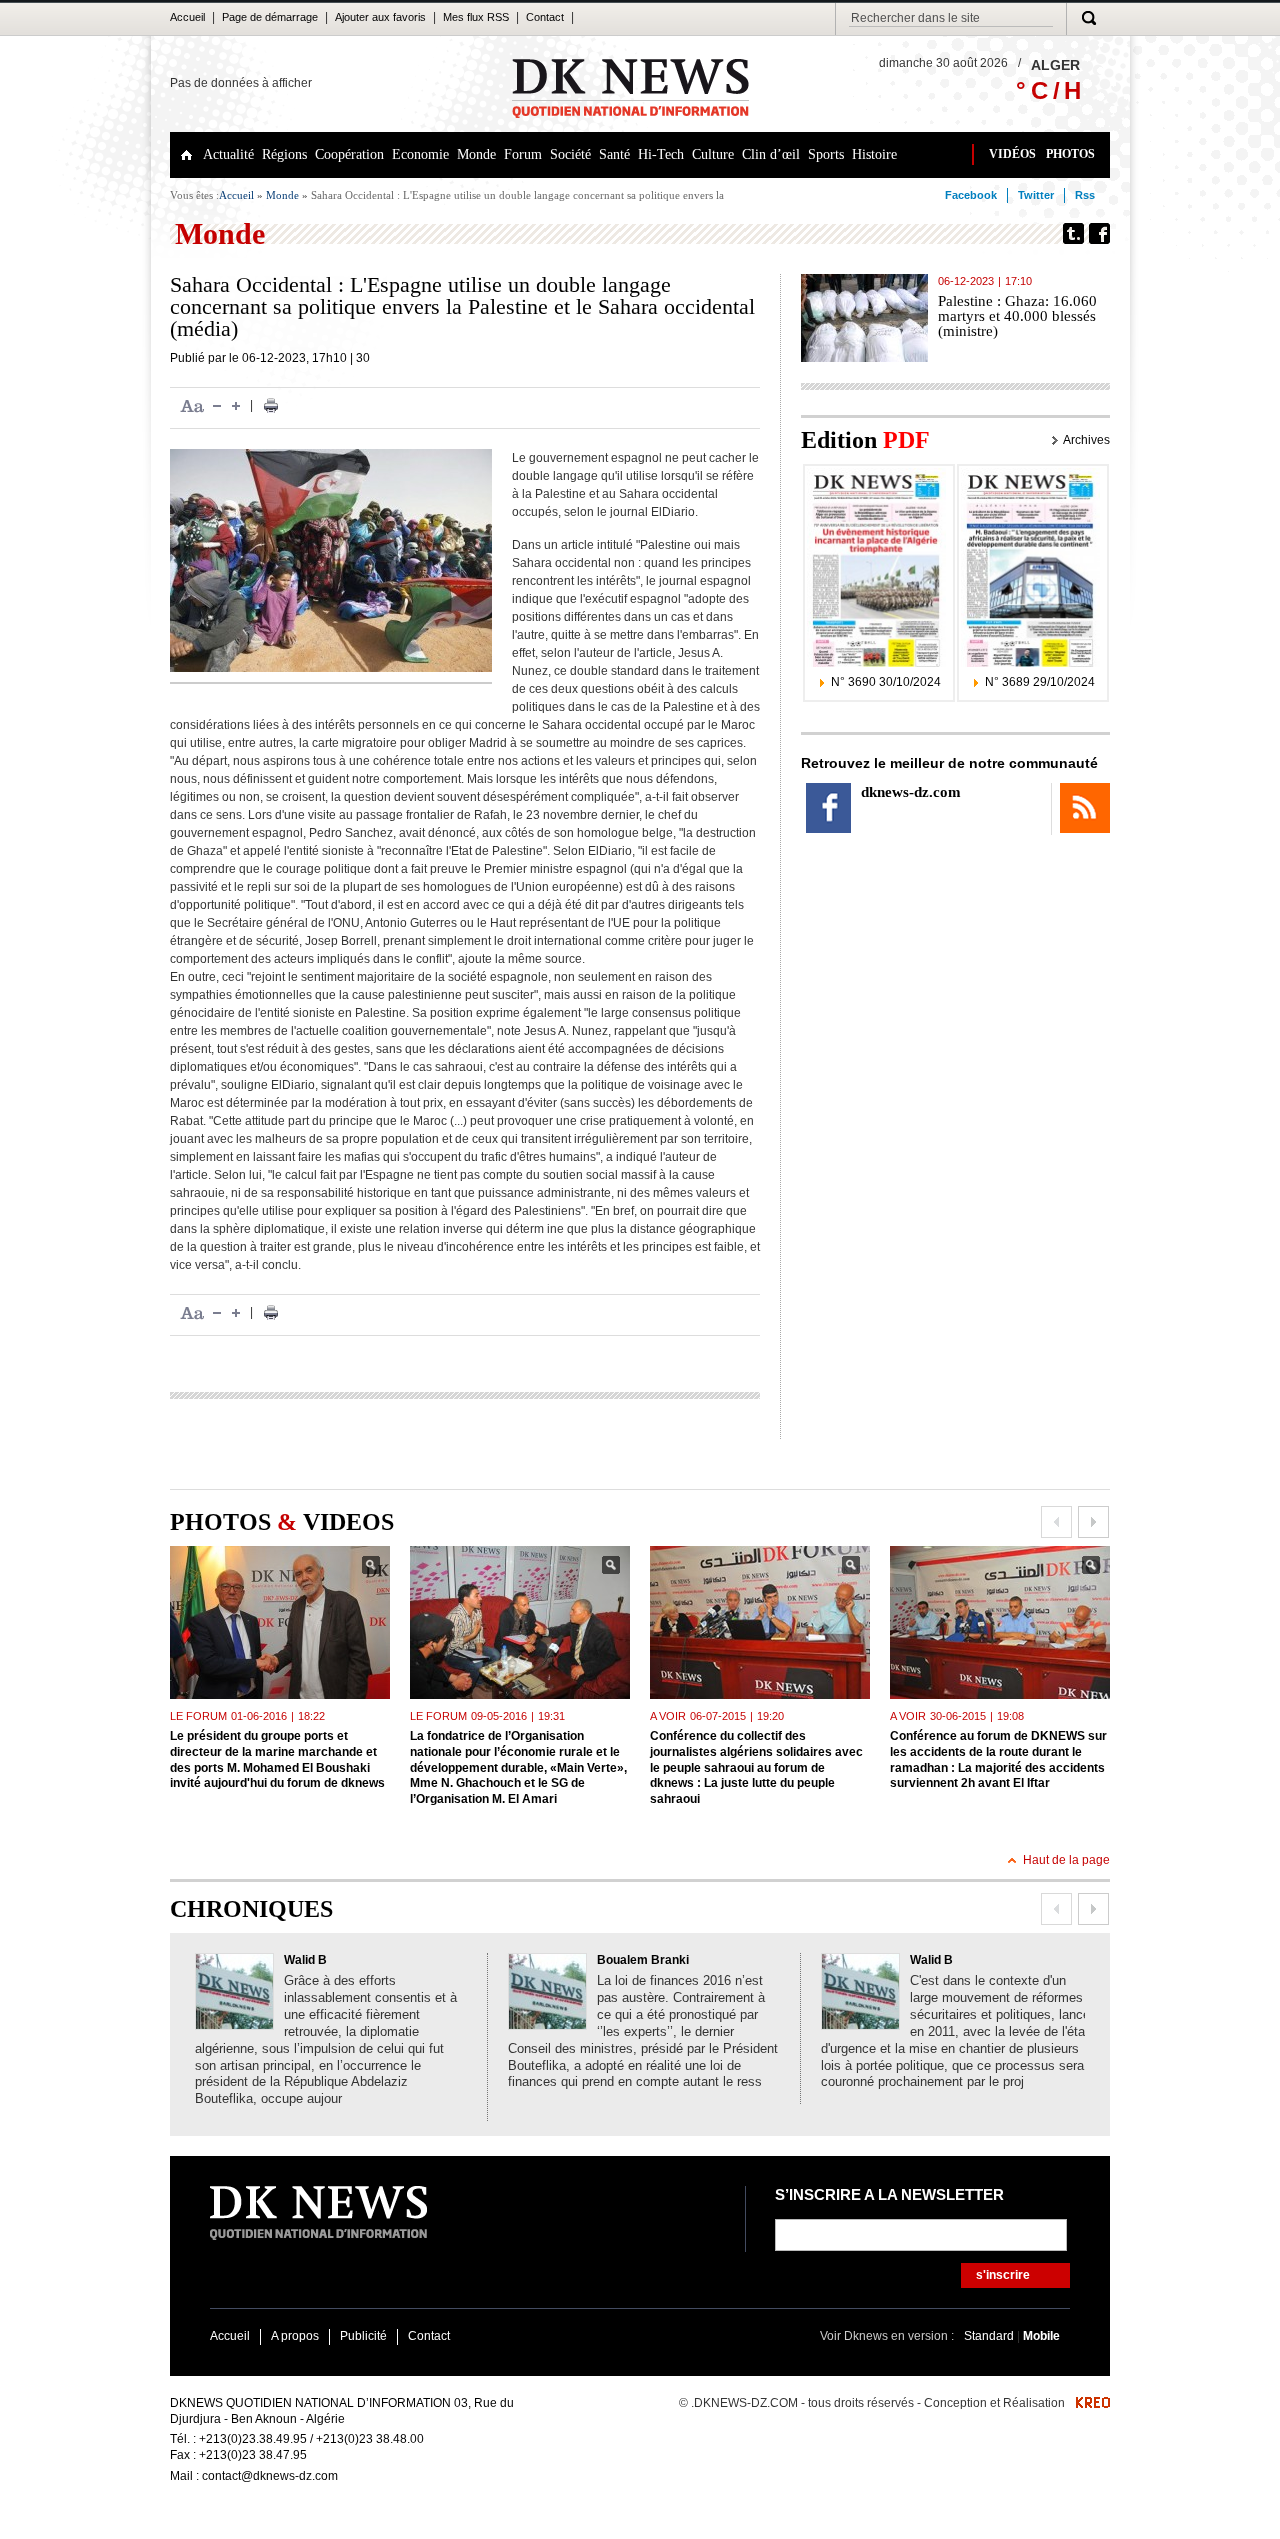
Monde (476, 154)
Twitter (1036, 195)
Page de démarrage (270, 17)
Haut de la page (1066, 1860)
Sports (826, 154)
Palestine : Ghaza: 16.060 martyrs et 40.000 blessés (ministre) (1017, 316)
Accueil (187, 17)
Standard (990, 2336)
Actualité (228, 154)
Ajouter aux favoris (380, 17)
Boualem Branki (643, 1960)
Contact (545, 17)
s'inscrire (1003, 2275)
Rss (1085, 195)
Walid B (305, 1960)
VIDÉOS (1012, 154)
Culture (713, 154)
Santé (614, 154)
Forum (523, 154)
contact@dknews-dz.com (270, 2476)
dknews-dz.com (911, 792)
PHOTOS (1070, 154)
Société (570, 154)
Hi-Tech (661, 154)
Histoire (874, 154)
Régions (284, 154)
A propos (295, 2336)
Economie (420, 154)
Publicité (363, 2336)
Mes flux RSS (476, 17)
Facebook (971, 195)
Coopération (349, 154)
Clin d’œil (771, 154)
